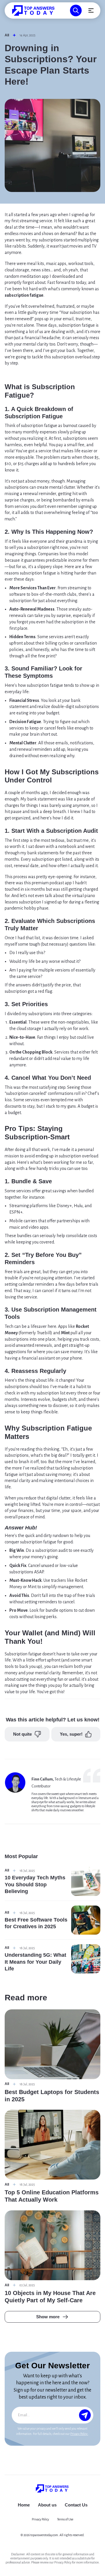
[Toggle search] (76, 10)
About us (47, 2505)
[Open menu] (91, 10)
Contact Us (76, 2505)
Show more (48, 2317)
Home (24, 2505)
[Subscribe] (85, 2415)
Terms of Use (65, 2519)
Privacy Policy (79, 2434)
